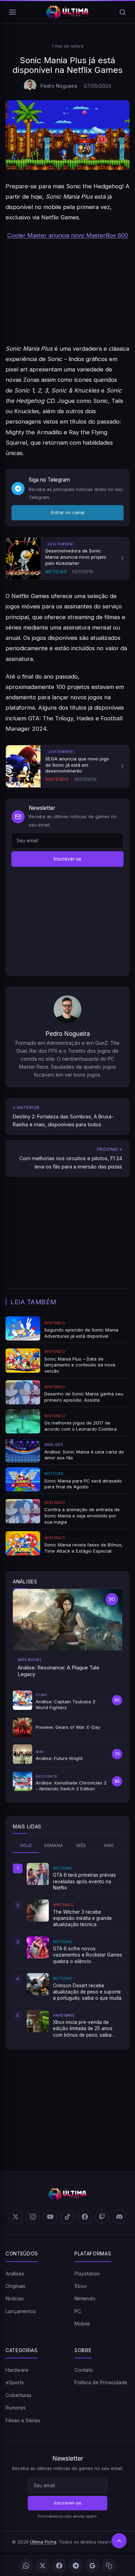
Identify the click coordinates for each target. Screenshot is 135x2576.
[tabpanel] (67, 1950)
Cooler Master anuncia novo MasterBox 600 (68, 235)
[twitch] (102, 2217)
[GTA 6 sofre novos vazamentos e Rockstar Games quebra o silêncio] (38, 1948)
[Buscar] (123, 12)
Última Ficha (43, 2542)
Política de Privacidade (101, 2382)
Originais (15, 2286)
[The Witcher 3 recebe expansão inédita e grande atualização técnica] (38, 1911)
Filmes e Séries (23, 2420)
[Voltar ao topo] (119, 2541)
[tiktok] (67, 2217)
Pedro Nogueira (59, 86)
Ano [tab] (109, 1845)
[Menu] (12, 12)
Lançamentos (21, 2311)
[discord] (119, 2217)
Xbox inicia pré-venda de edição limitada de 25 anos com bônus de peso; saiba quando (83, 2029)
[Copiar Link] (109, 2566)
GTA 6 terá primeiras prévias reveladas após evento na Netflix (84, 1881)
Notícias (15, 2298)
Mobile (82, 2324)
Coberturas (19, 2395)
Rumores (16, 2408)
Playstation (87, 2274)
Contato (84, 2370)
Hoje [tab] (26, 1845)
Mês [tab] (81, 1845)
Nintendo (85, 2298)
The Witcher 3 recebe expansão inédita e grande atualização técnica (82, 1918)
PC (78, 2311)
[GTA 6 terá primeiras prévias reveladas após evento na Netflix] (38, 1874)
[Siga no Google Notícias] (92, 2566)
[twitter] (16, 2217)
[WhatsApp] (26, 2566)
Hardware (17, 2370)
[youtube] (50, 2217)
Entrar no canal (68, 512)
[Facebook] (59, 2566)
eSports (15, 2382)
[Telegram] (76, 2566)
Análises (15, 2274)
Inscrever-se (67, 859)
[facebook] (85, 2217)
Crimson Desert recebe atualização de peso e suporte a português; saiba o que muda (87, 1992)
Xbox (81, 2286)
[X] (43, 2566)
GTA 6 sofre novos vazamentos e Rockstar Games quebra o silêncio (88, 1955)
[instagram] (33, 2217)
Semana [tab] (53, 1845)
